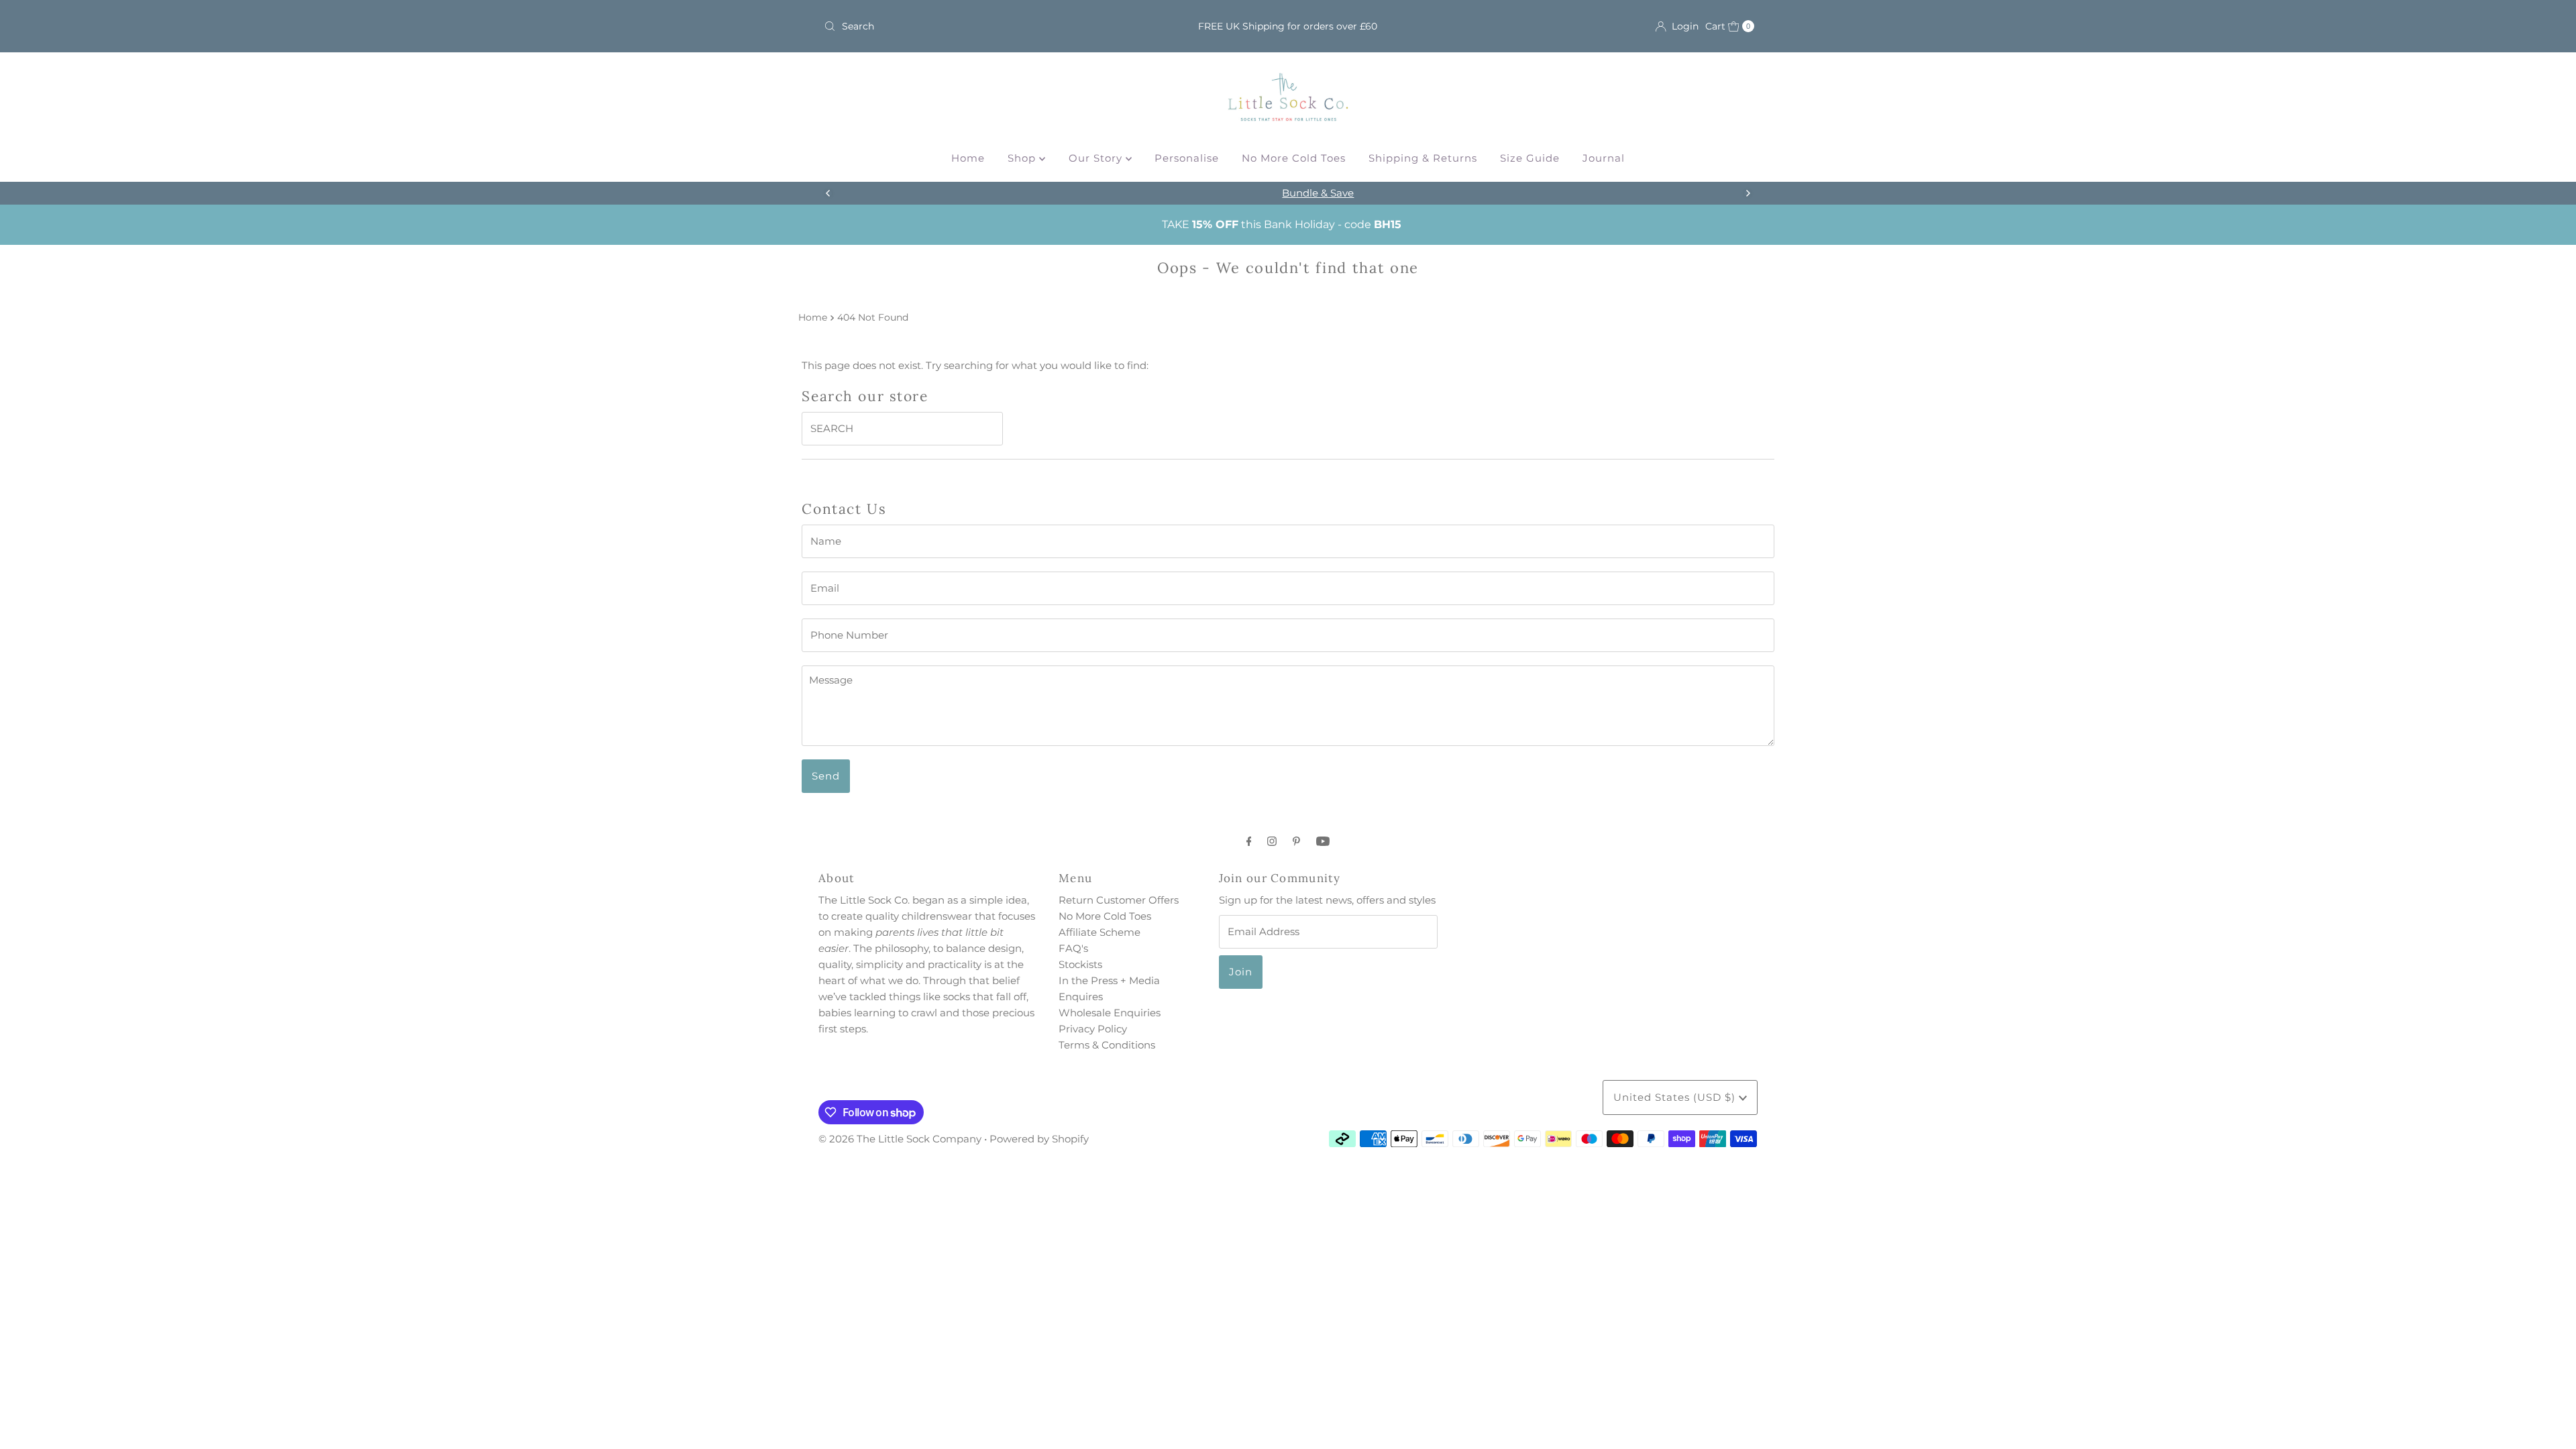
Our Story (1097, 158)
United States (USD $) (1676, 1097)
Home (968, 158)
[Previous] (828, 193)
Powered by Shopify (1039, 1139)
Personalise (1187, 158)
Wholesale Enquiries (1110, 1013)
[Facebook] (1249, 841)
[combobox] (971, 26)
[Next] (1748, 193)
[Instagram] (1272, 841)
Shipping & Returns (1423, 158)
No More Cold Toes (1294, 158)
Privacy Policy (1093, 1029)
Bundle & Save (1288, 193)
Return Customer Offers (1119, 900)
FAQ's (1073, 948)
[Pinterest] (1296, 841)
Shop (1023, 158)
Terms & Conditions (1107, 1045)
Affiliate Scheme (1099, 932)
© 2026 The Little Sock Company (900, 1139)
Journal (1604, 158)
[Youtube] (1323, 841)
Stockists (1080, 964)
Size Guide (1530, 158)
